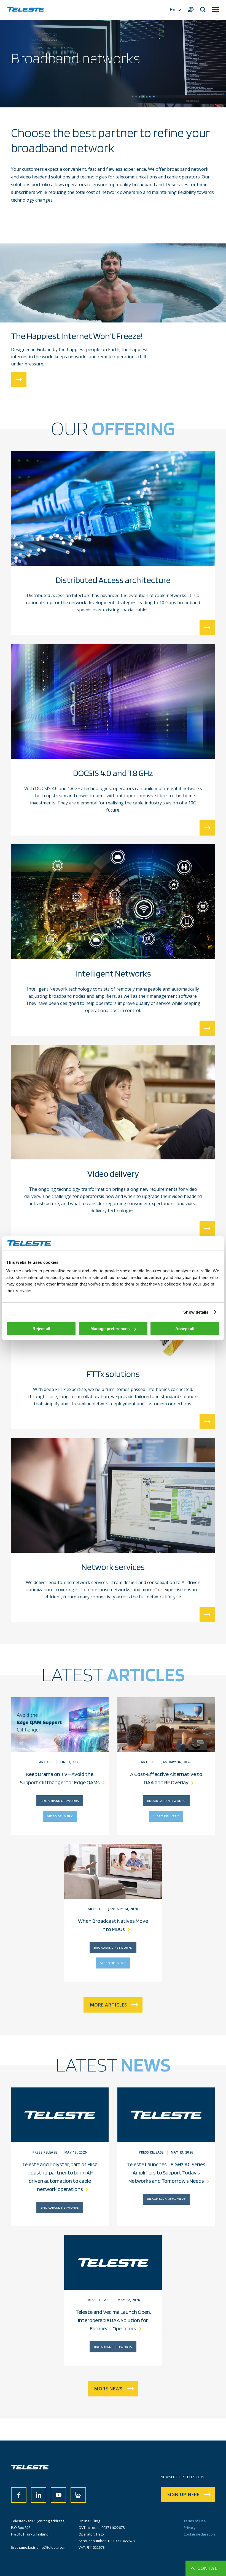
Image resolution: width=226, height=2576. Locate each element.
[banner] (26, 10)
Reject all (41, 1329)
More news (108, 2389)
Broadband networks (60, 1801)
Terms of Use (195, 2521)
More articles (109, 2005)
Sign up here (183, 2494)
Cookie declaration (199, 2534)
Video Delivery (60, 1816)
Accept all (185, 1329)
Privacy (190, 2528)
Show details (196, 1312)
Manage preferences (110, 1329)
